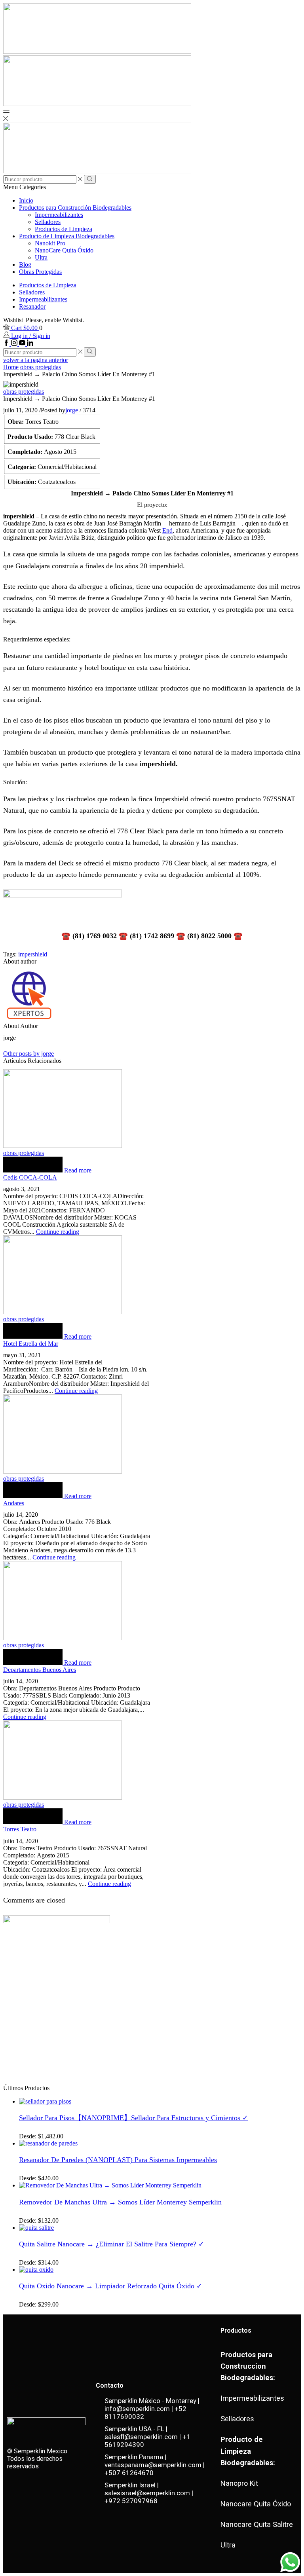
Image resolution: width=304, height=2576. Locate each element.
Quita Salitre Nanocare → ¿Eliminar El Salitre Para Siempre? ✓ (112, 2244)
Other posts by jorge (28, 1054)
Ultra (41, 257)
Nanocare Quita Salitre (257, 2524)
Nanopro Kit (239, 2483)
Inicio (26, 200)
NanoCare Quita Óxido (64, 250)
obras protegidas (41, 367)
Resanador (32, 306)
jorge (72, 410)
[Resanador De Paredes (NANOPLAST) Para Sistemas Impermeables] (48, 2143)
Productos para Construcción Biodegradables (75, 208)
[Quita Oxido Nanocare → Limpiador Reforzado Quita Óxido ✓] (36, 2270)
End (167, 530)
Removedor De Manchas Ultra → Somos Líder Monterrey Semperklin (120, 2202)
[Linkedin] (30, 344)
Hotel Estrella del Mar (31, 1344)
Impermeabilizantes (59, 215)
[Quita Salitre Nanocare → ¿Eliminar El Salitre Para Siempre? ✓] (36, 2228)
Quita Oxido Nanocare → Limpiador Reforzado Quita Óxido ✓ (111, 2286)
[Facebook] (7, 344)
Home (11, 367)
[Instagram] (15, 344)
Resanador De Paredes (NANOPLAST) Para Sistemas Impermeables (118, 2160)
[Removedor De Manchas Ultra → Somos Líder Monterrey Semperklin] (110, 2185)
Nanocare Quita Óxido (256, 2504)
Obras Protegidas (40, 272)
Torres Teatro (20, 1829)
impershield (33, 954)
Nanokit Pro (50, 243)
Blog (25, 265)
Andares (14, 1503)
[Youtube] (23, 344)
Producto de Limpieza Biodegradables (67, 236)
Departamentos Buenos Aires (40, 1670)
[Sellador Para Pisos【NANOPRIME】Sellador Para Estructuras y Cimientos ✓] (45, 2101)
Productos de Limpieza (64, 229)
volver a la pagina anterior (36, 360)
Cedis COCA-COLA (30, 1177)
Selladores (48, 222)
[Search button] (90, 179)
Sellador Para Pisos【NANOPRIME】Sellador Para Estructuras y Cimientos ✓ (134, 2118)
